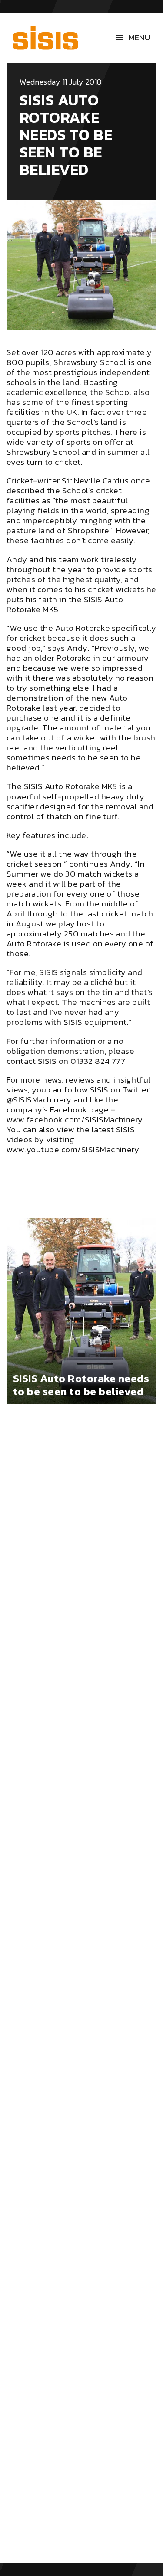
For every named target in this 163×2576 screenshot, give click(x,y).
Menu (139, 37)
